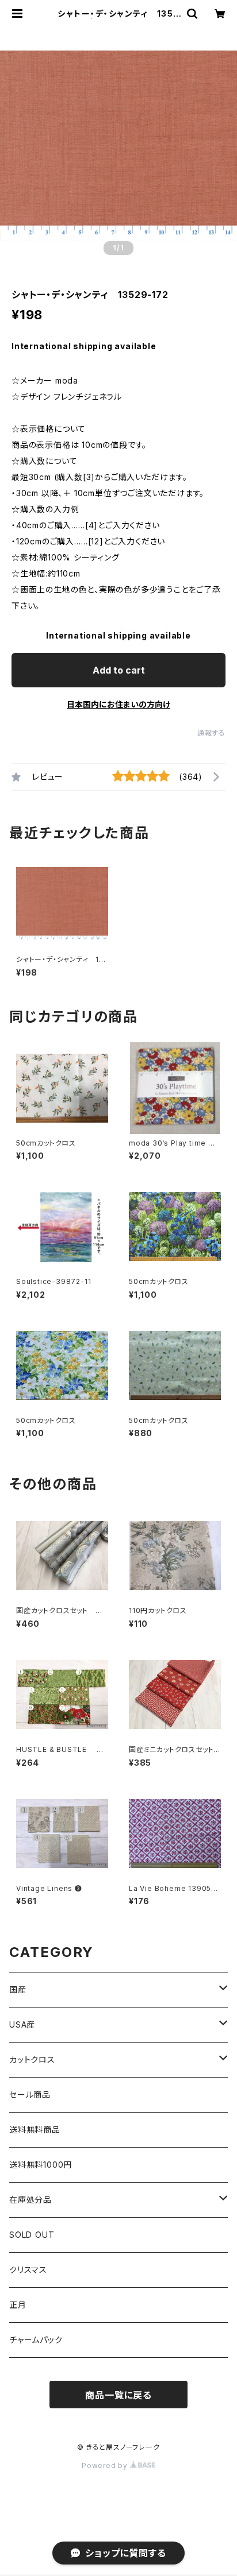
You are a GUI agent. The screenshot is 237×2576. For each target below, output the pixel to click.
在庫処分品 (30, 2200)
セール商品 (30, 2095)
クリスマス (28, 2270)
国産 (18, 1989)
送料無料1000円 (41, 2165)
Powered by (106, 2465)
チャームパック (36, 2340)
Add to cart (119, 670)
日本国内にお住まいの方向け (118, 704)
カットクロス (32, 2059)
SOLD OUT (32, 2235)
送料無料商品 (35, 2130)
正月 (18, 2305)
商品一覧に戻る (118, 2395)
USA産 (22, 2024)
